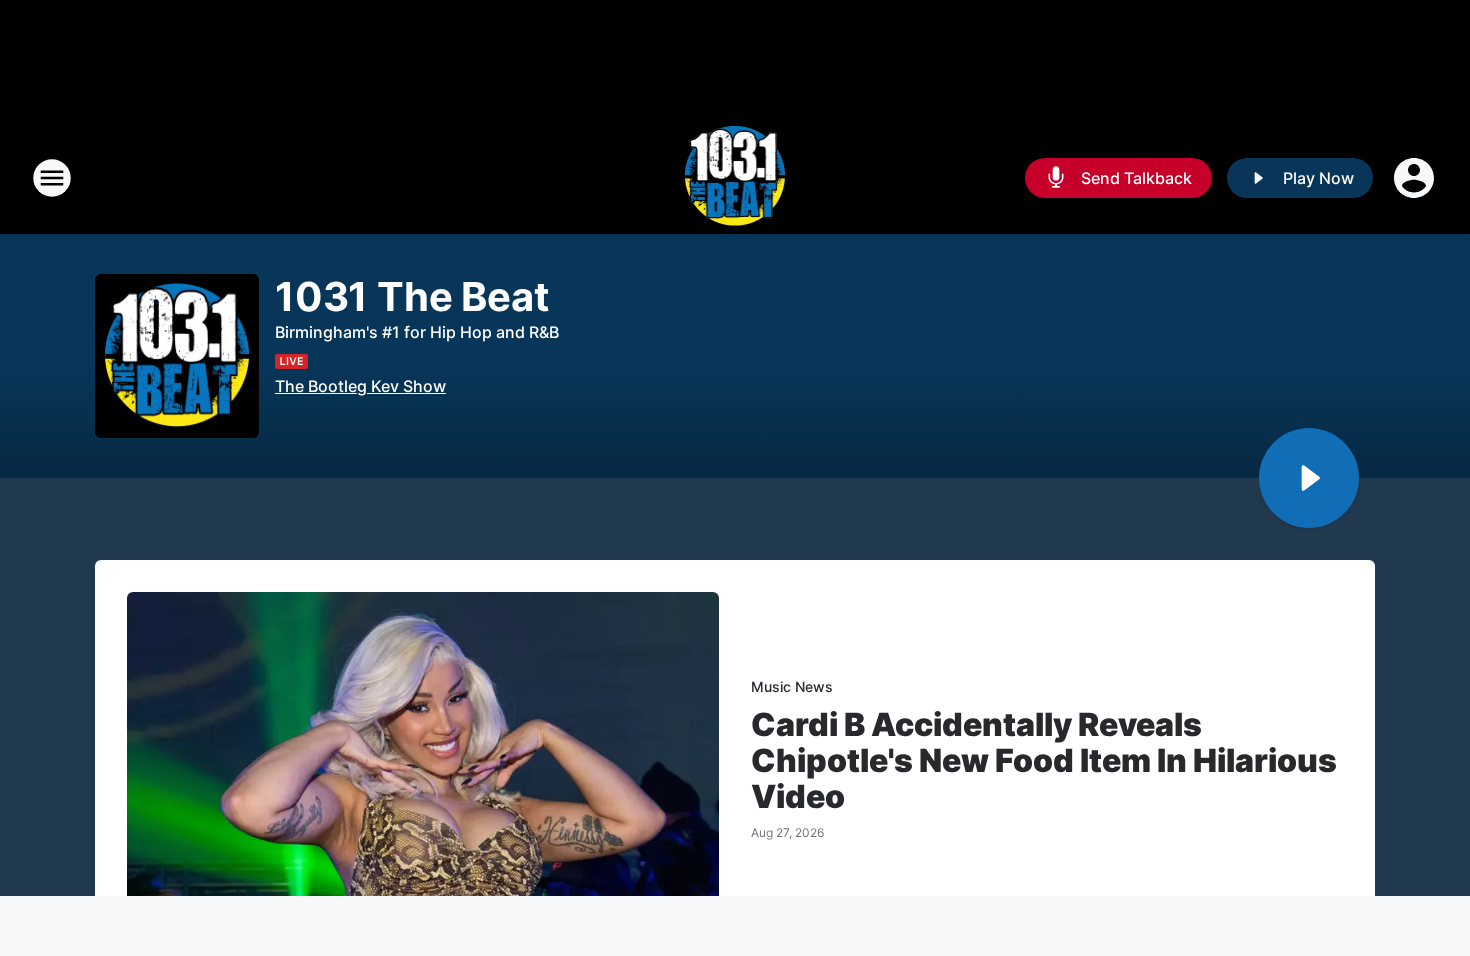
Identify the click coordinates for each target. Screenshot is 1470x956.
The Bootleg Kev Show (360, 386)
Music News (792, 686)
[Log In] (1416, 178)
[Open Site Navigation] (52, 178)
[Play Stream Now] (1309, 478)
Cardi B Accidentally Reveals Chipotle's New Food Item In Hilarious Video (1044, 761)
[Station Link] (735, 178)
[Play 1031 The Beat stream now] (177, 356)
